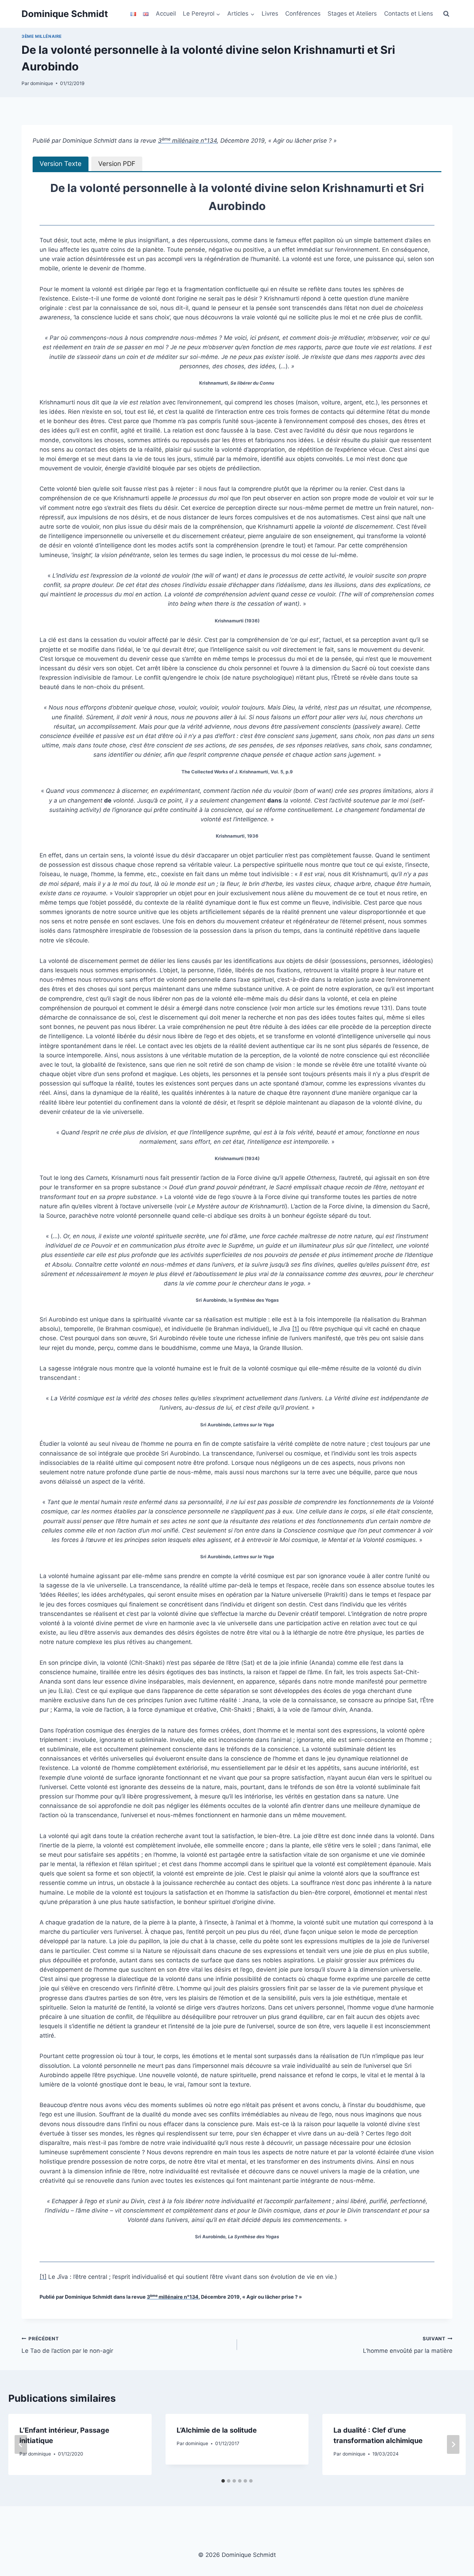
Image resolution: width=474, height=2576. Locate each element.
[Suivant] (453, 2444)
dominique (42, 83)
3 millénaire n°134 (187, 141)
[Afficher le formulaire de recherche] (446, 14)
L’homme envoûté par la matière (408, 2345)
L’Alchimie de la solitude (217, 2430)
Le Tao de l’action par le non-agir (67, 2345)
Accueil (166, 14)
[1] (296, 1329)
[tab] (61, 164)
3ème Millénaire (42, 36)
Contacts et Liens (409, 14)
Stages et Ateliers (352, 14)
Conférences (303, 14)
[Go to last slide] (21, 2444)
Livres (270, 14)
